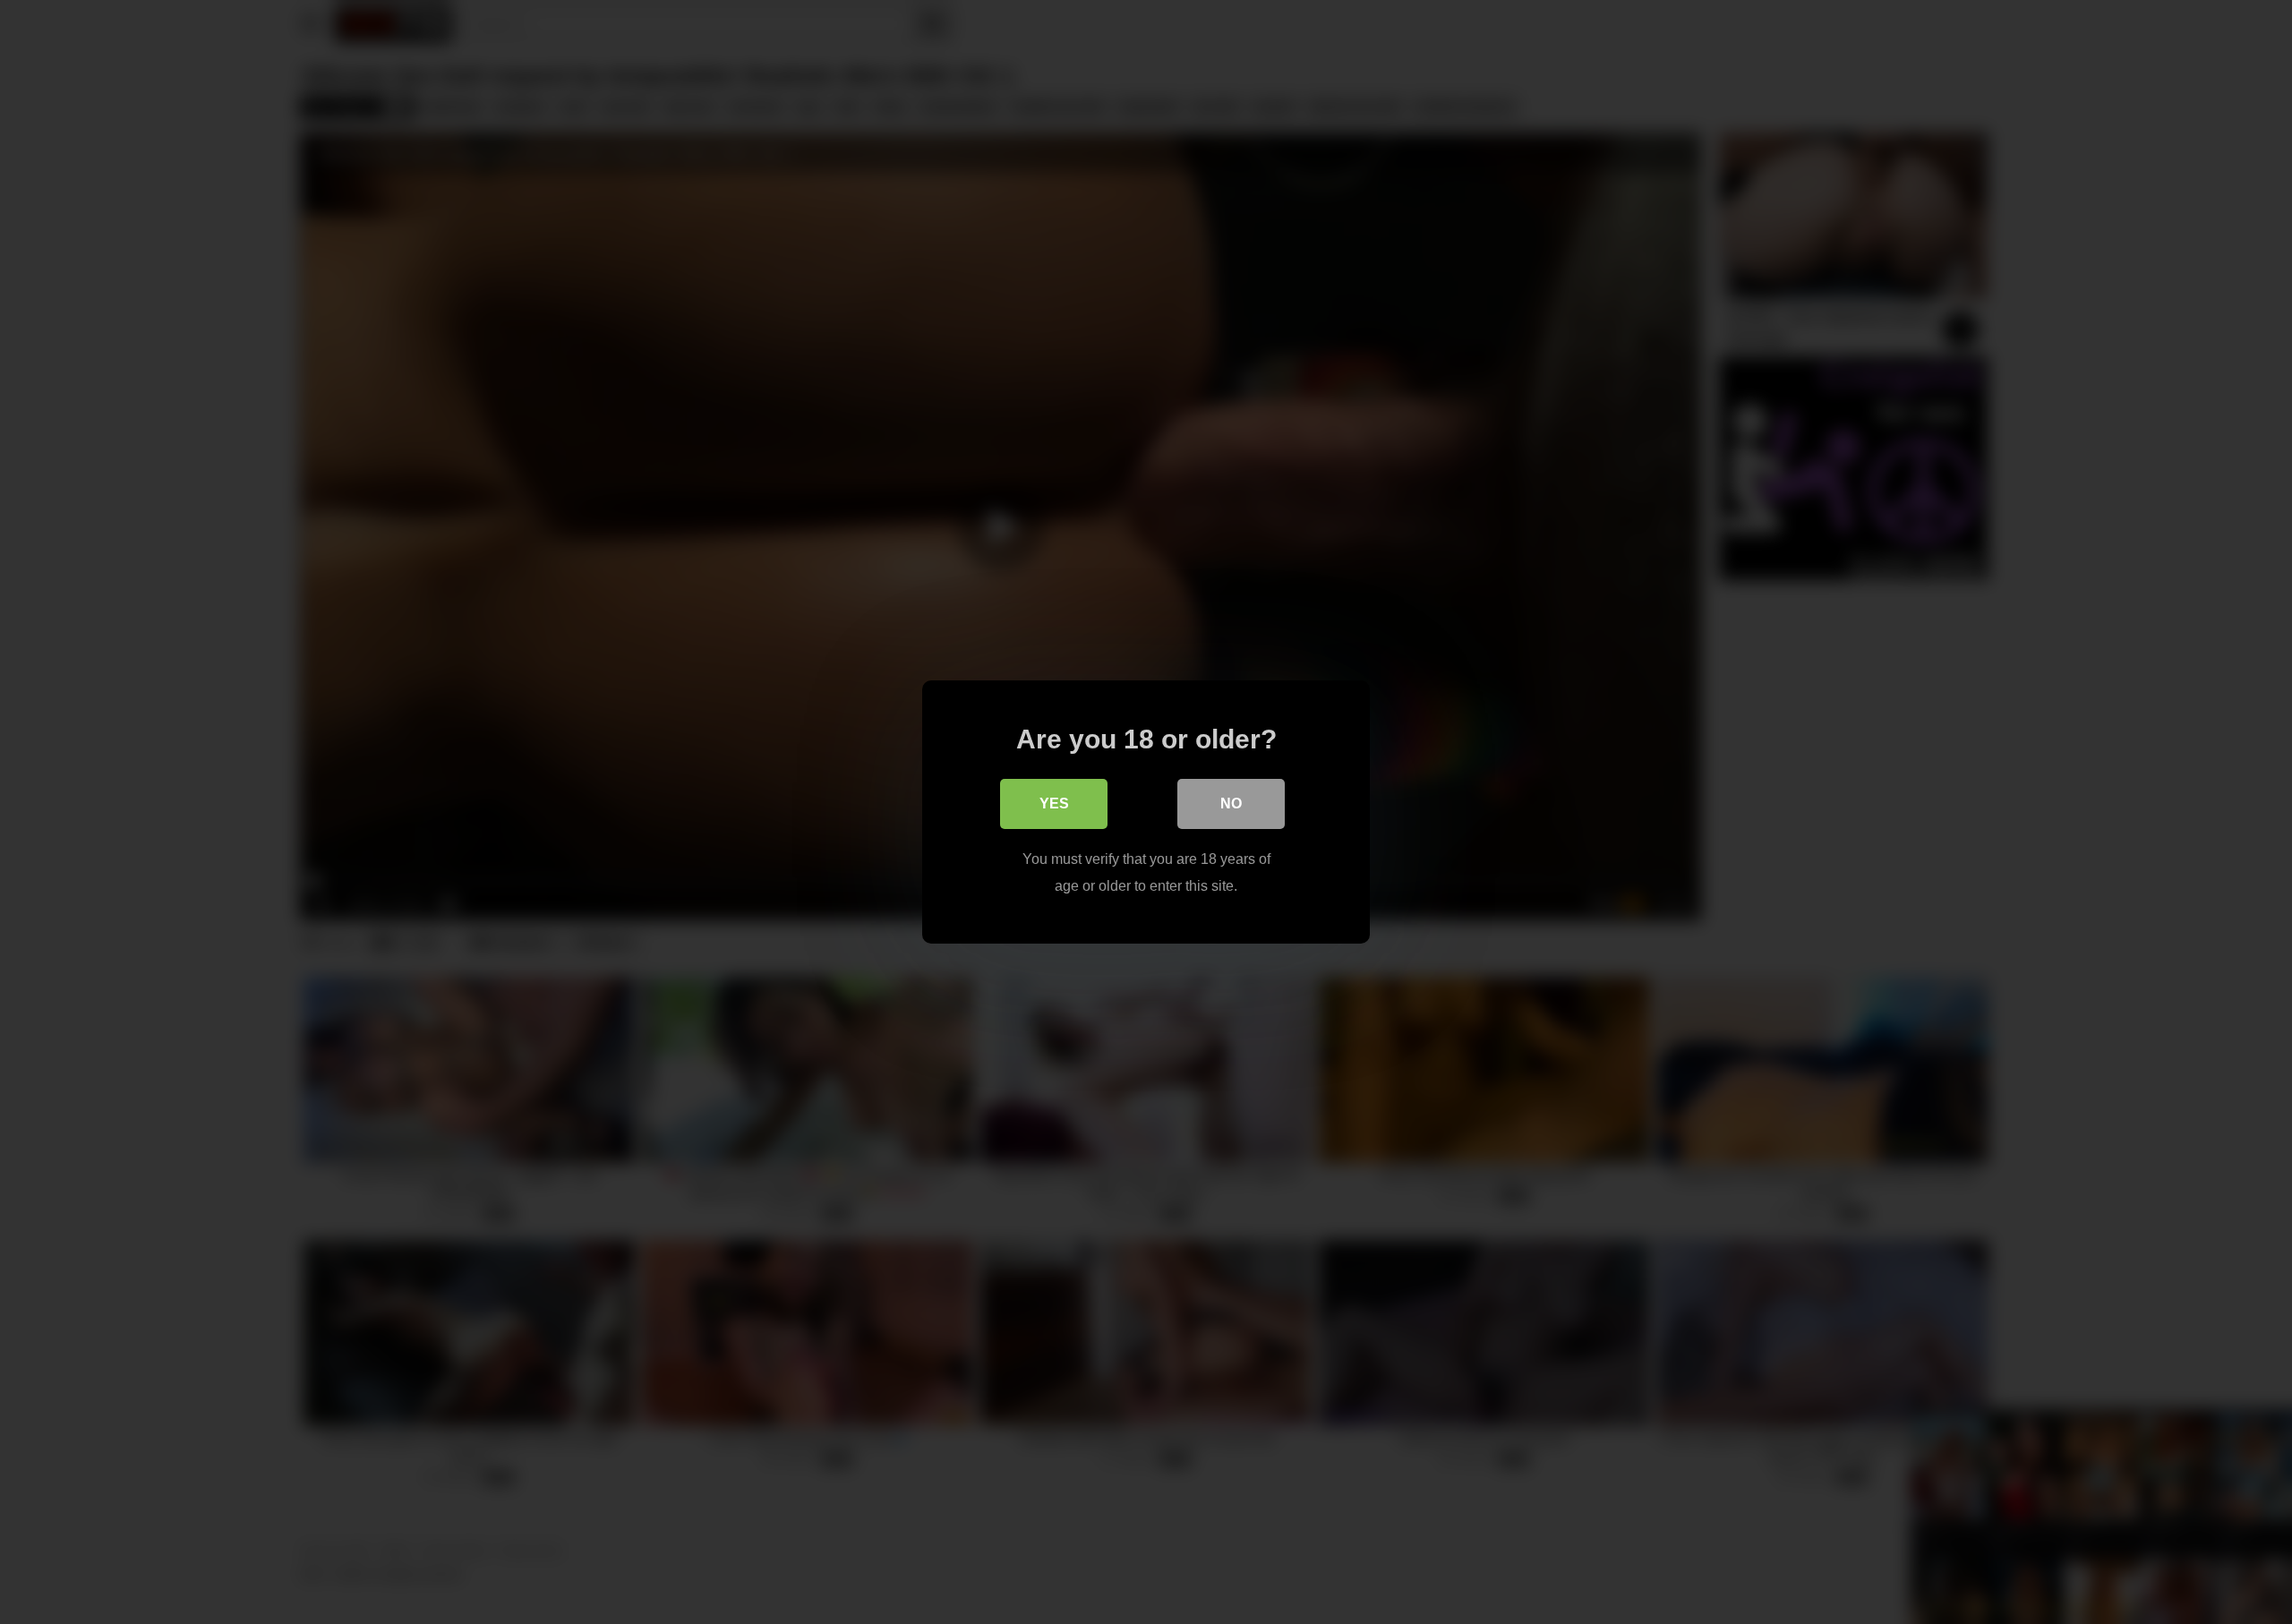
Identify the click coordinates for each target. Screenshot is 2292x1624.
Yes (1054, 803)
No (1231, 803)
